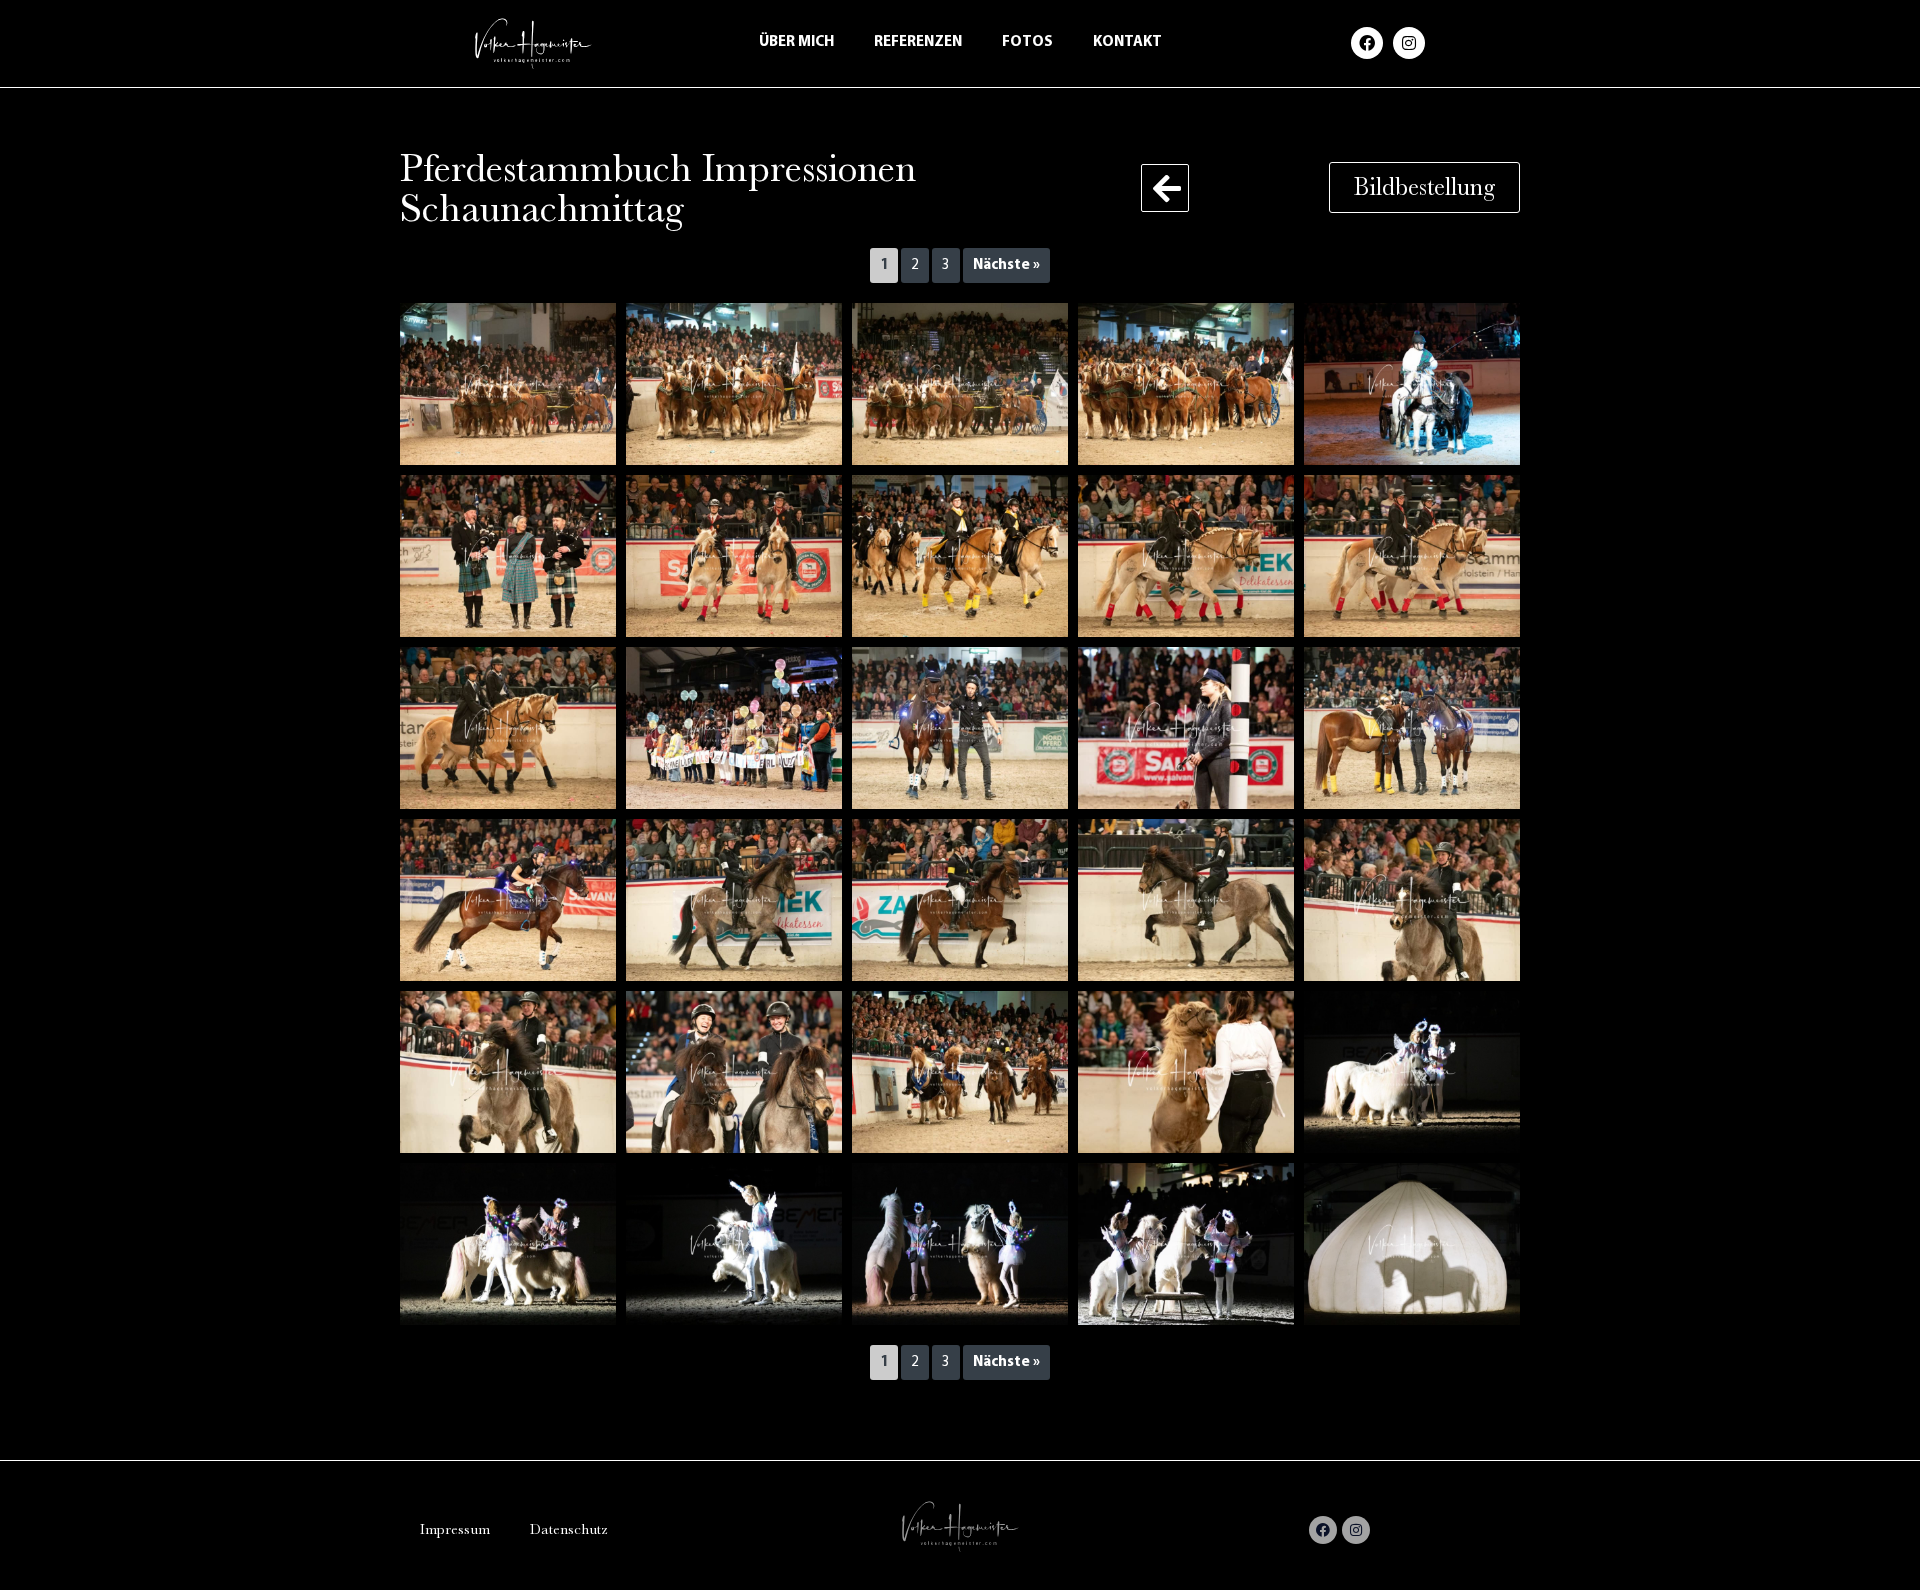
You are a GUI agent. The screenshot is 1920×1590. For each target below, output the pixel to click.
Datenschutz (569, 1529)
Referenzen (918, 42)
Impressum (455, 1529)
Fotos (1027, 42)
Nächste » (1006, 265)
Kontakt (1127, 42)
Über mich (796, 42)
